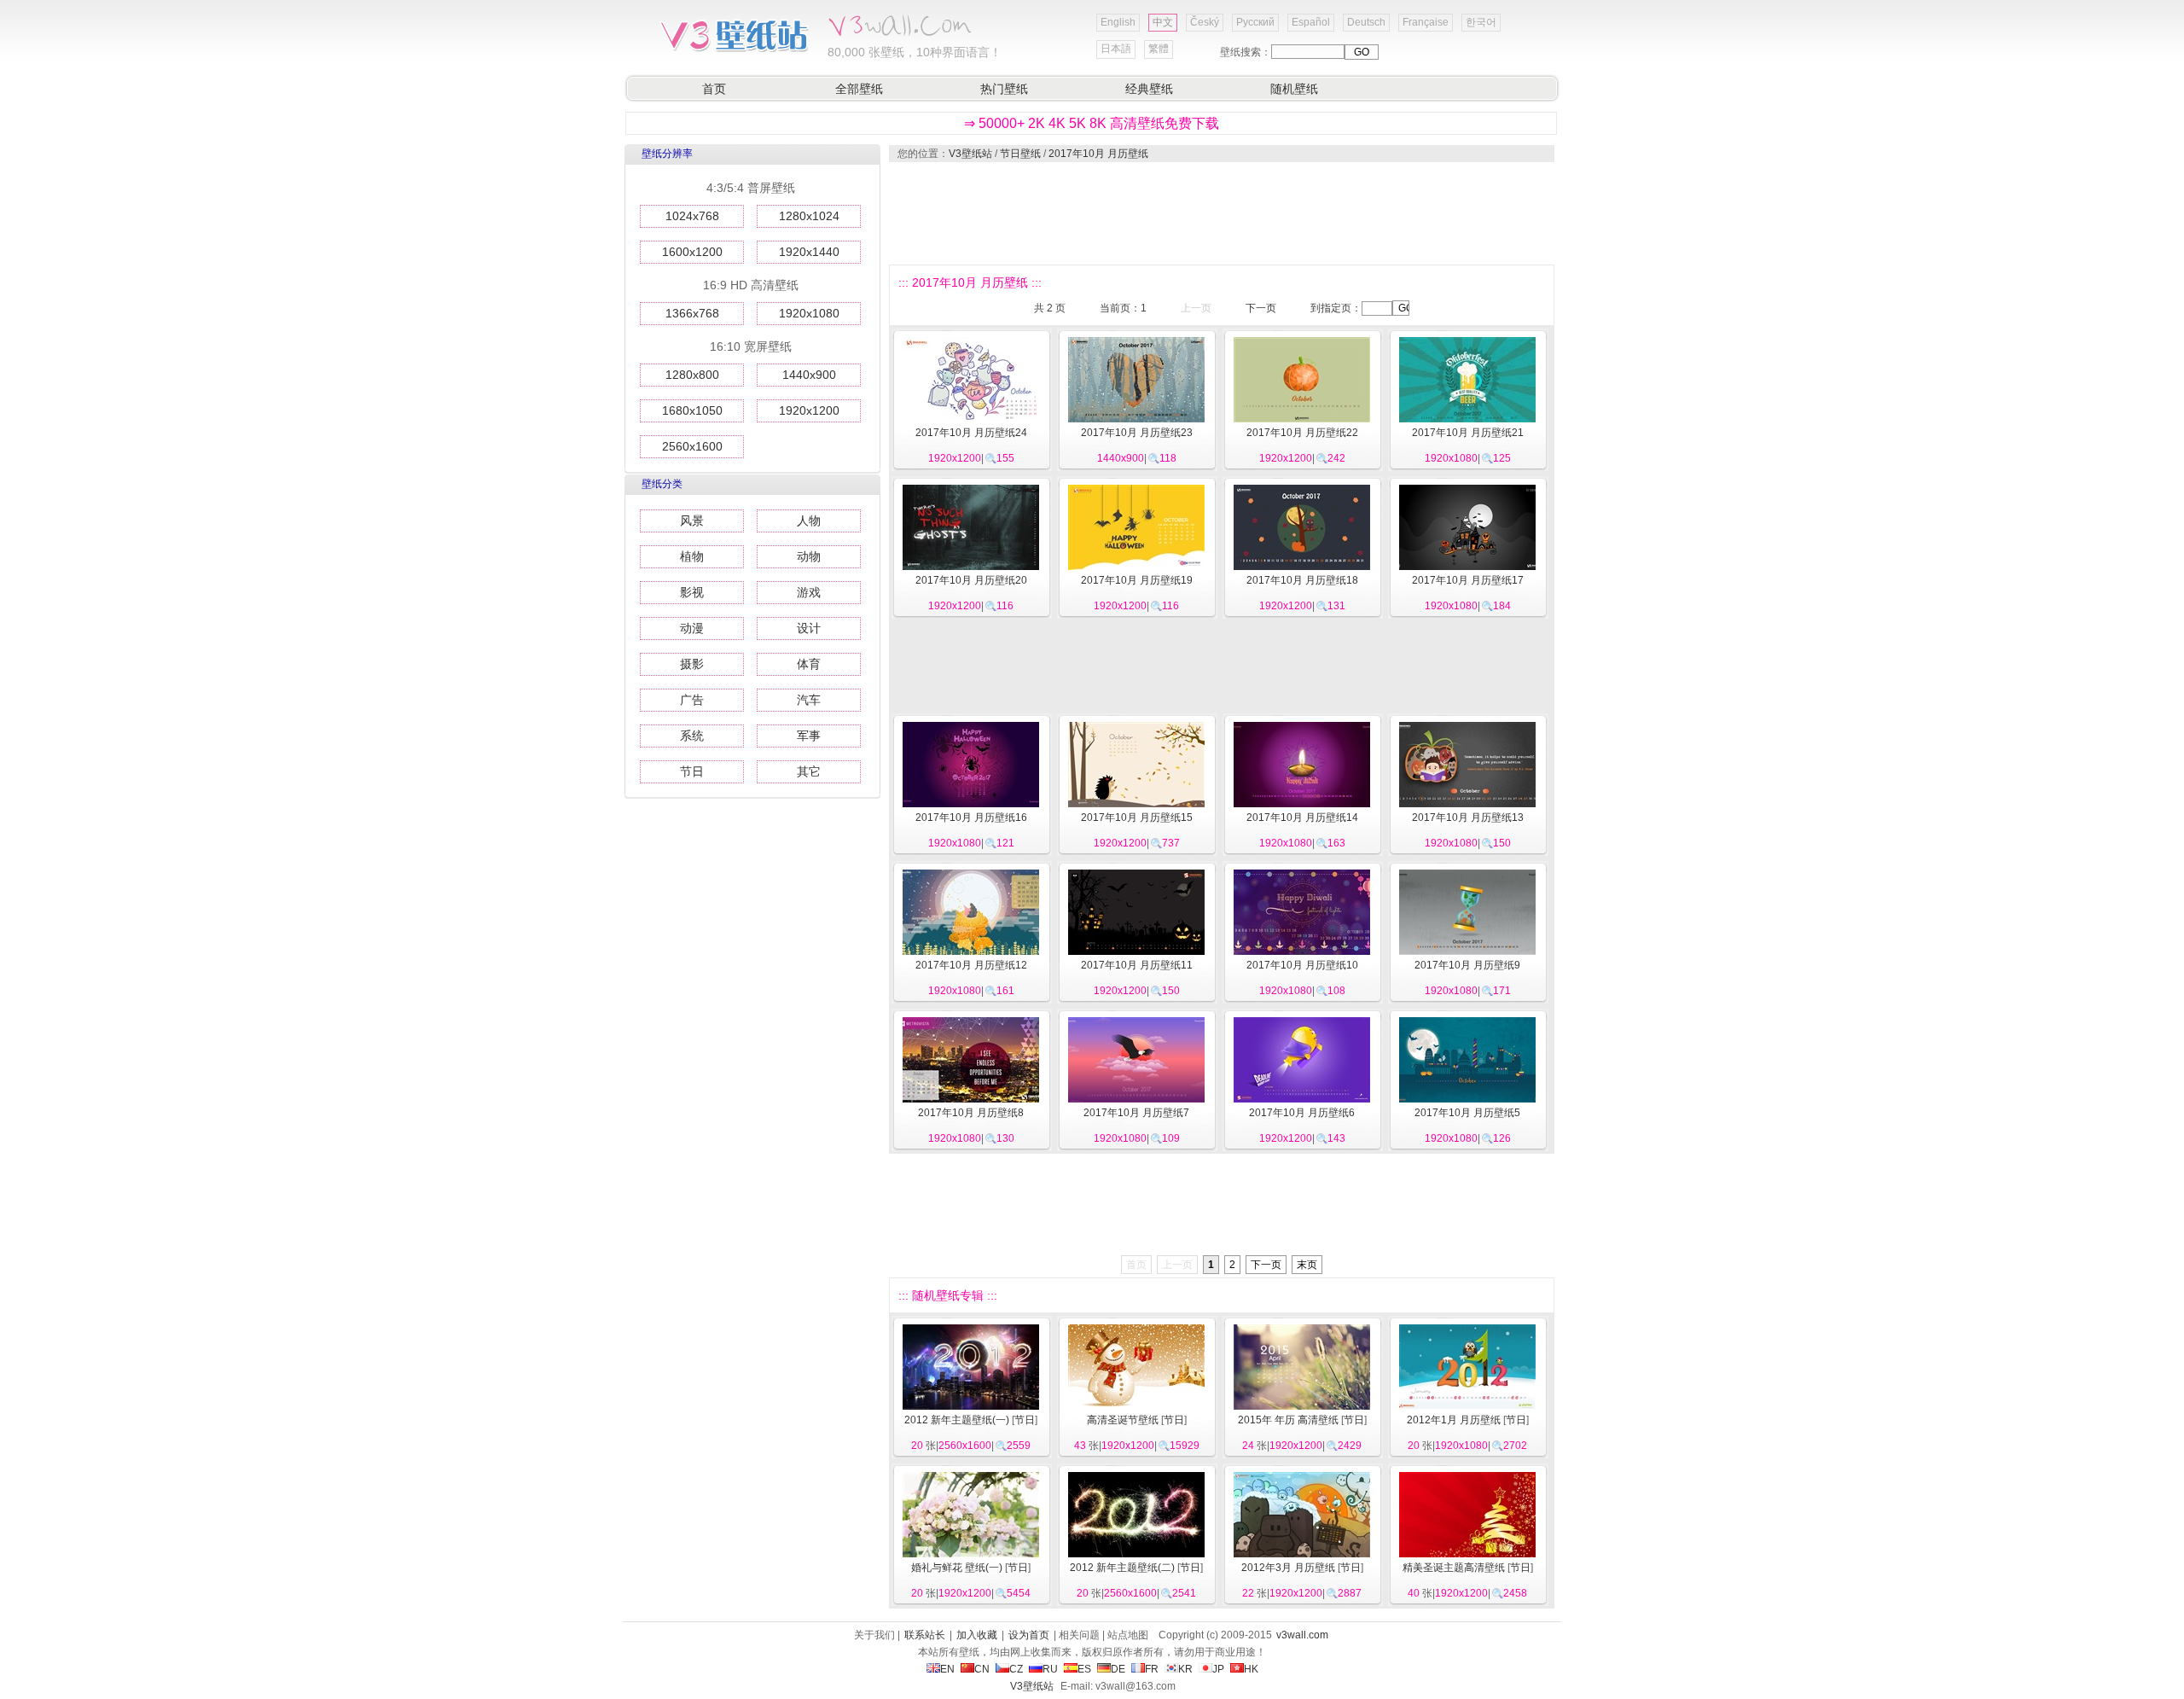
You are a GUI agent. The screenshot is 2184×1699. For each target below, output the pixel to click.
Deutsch (1366, 22)
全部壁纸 (859, 89)
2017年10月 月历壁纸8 (971, 1113)
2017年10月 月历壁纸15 (1137, 817)
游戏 (809, 592)
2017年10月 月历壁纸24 (971, 433)
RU (1050, 1669)
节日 (692, 771)
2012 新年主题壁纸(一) (957, 1420)
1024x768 (692, 216)
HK (1251, 1669)
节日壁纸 (1020, 154)
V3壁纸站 (970, 154)
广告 (692, 700)
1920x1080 (809, 313)
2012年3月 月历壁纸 (1288, 1568)
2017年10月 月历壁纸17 (1468, 580)
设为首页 (1029, 1635)
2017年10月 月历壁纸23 (1137, 433)
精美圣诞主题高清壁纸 (1454, 1568)
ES (1084, 1669)
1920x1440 (809, 252)
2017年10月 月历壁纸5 (1467, 1113)
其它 (809, 771)
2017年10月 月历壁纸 (1098, 154)
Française (1426, 22)
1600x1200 (692, 252)
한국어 (1481, 22)
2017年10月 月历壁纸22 (1302, 433)
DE (1118, 1669)
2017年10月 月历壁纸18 (1302, 580)
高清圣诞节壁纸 (1123, 1420)
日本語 (1116, 49)
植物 (692, 556)
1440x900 (809, 375)
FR (1152, 1669)
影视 (692, 592)
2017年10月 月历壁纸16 (971, 817)
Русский (1255, 22)
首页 (714, 89)
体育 (809, 664)
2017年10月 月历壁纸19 (1137, 580)
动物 (809, 556)
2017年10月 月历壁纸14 (1302, 817)
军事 (809, 736)
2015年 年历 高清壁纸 (1288, 1420)
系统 (692, 736)
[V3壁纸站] (734, 50)
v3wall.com (1302, 1635)
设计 (809, 628)
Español (1311, 22)
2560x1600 (692, 446)
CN (982, 1669)
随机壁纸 (1294, 89)
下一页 (1261, 308)
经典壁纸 (1149, 89)
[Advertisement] (1221, 213)
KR (1185, 1669)
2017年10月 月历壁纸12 (971, 965)
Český (1205, 22)
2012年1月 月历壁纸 (1454, 1420)
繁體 (1159, 49)
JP (1218, 1669)
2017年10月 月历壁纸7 (1136, 1113)
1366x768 (692, 313)
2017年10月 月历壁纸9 (1467, 965)
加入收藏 (977, 1635)
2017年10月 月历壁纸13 (1468, 817)
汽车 (809, 700)
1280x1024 (809, 216)
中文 (1163, 22)
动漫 (692, 628)
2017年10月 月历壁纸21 (1468, 433)
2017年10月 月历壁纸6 (1302, 1113)
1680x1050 (692, 410)
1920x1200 (809, 410)
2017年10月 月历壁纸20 (971, 580)
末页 (1307, 1265)
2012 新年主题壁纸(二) (1122, 1568)
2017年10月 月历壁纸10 (1302, 965)
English (1118, 22)
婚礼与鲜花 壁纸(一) (957, 1568)
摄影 (692, 664)
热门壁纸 (1004, 89)
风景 (692, 521)
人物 (809, 521)
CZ (1016, 1669)
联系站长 (925, 1635)
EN (947, 1669)
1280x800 (692, 375)
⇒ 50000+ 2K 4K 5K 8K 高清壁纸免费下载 (1092, 123)
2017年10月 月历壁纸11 (1137, 965)
